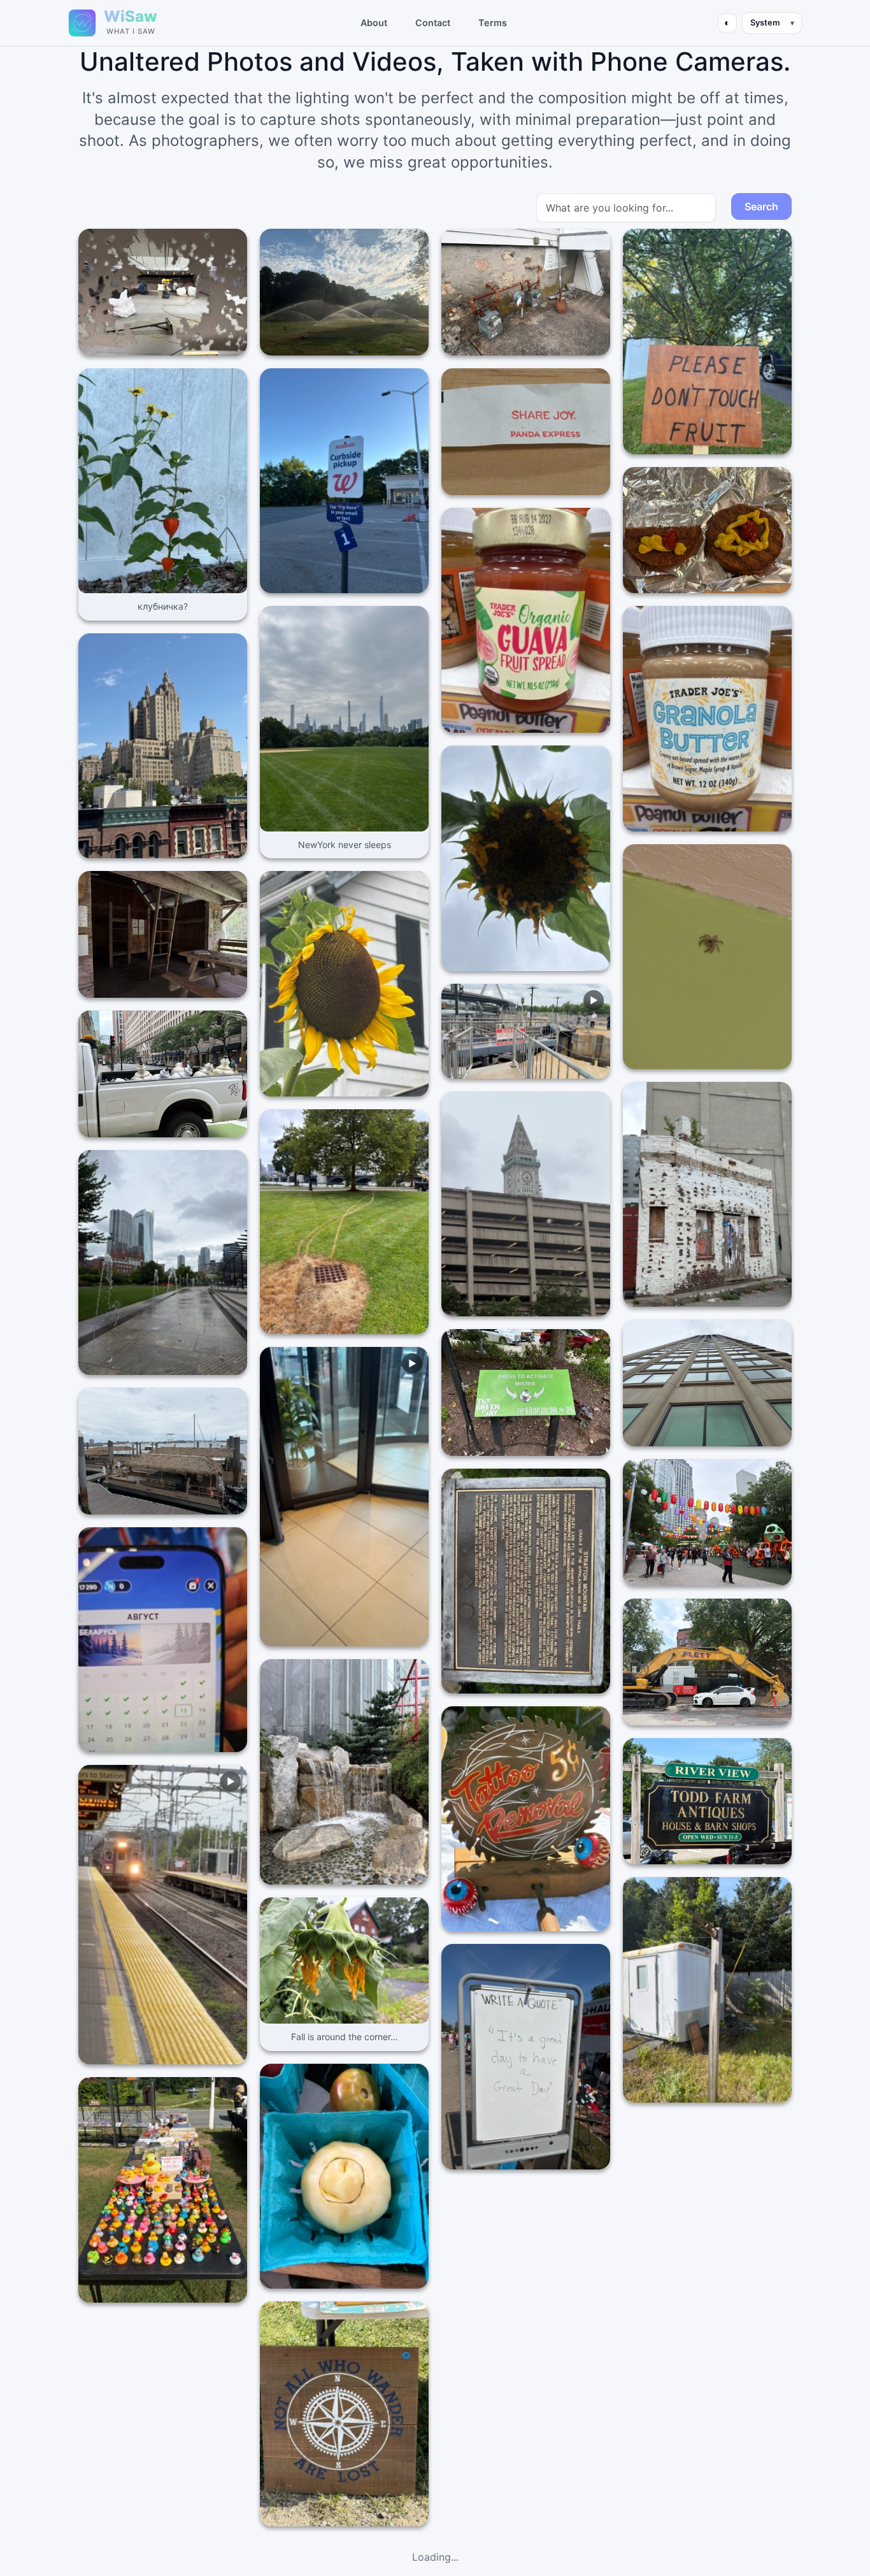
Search (761, 206)
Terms (493, 23)
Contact (433, 23)
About (374, 23)
